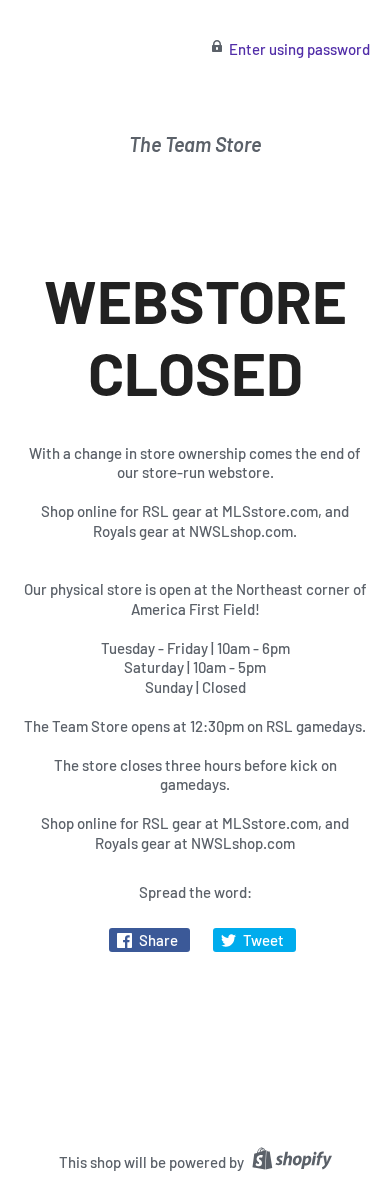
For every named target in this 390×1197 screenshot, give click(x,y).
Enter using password (299, 49)
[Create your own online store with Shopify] (289, 1162)
